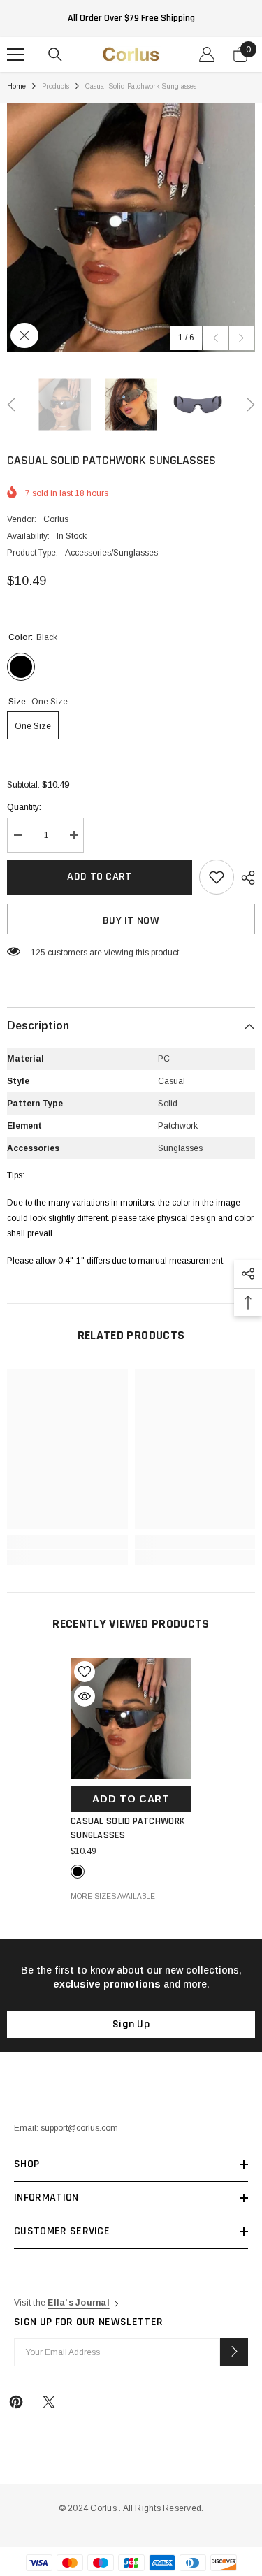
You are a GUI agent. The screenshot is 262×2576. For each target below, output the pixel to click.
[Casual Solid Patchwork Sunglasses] (131, 1718)
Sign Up (131, 2024)
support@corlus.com (79, 2128)
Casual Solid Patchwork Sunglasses (128, 1828)
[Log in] (207, 55)
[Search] (55, 55)
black (78, 1872)
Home (16, 86)
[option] (131, 227)
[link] (67, 1542)
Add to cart (100, 877)
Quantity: (24, 807)
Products (56, 86)
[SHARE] (245, 878)
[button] (216, 338)
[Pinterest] (16, 2402)
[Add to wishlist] (217, 877)
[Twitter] (49, 2402)
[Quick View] (85, 1696)
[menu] (15, 55)
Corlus (56, 519)
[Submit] (234, 2352)
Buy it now (131, 921)
